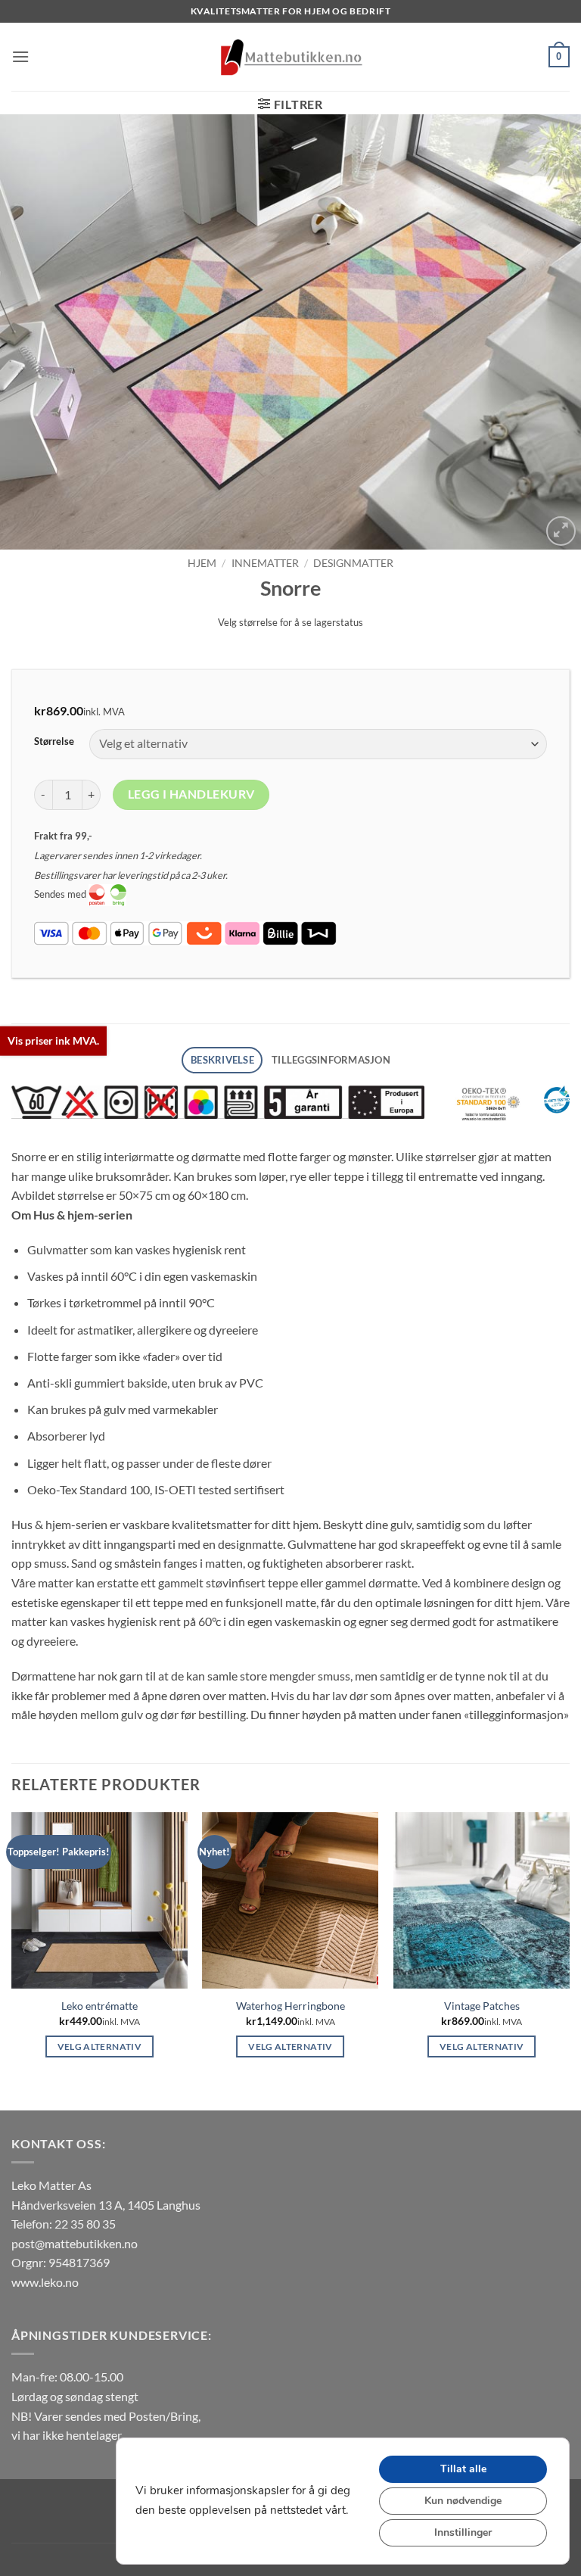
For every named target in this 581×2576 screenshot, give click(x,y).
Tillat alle (463, 2469)
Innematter (265, 563)
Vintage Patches (482, 2006)
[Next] (550, 332)
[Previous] (31, 332)
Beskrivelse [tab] (222, 1060)
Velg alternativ (99, 2046)
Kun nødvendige (463, 2501)
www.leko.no (45, 2282)
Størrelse (54, 742)
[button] (20, 56)
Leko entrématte (99, 2006)
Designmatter (353, 563)
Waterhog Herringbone (290, 2006)
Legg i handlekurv (191, 794)
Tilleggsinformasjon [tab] (331, 1060)
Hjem (202, 563)
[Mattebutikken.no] (290, 57)
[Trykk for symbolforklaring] (218, 1102)
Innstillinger (463, 2532)
